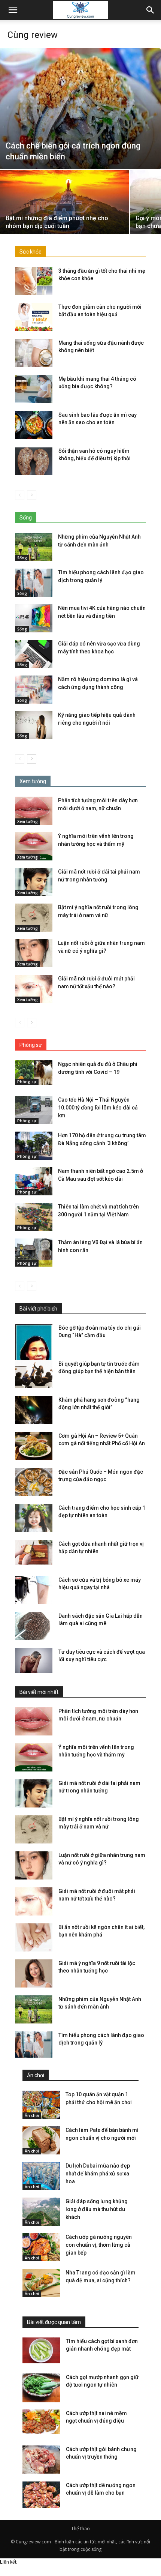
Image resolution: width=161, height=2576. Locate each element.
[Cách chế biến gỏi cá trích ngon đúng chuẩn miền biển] (80, 109)
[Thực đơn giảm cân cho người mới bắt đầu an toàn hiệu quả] (34, 317)
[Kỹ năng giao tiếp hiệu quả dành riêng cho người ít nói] (34, 725)
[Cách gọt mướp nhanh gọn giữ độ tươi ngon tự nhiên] (41, 2388)
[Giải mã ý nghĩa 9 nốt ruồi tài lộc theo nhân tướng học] (34, 1973)
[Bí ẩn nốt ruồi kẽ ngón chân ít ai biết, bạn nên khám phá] (34, 1937)
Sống (22, 558)
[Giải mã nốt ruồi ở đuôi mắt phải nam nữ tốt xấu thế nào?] (34, 989)
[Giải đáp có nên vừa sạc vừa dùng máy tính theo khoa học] (34, 654)
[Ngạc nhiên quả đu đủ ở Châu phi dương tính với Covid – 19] (34, 1073)
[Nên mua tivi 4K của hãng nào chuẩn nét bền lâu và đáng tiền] (34, 618)
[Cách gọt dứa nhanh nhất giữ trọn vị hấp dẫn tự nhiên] (34, 1553)
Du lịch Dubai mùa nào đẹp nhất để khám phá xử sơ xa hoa (98, 2174)
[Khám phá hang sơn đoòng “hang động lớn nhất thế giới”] (34, 1410)
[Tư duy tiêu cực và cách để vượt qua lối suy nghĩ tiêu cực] (34, 1661)
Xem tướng (28, 821)
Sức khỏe (31, 252)
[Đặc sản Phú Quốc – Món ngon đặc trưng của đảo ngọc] (34, 1482)
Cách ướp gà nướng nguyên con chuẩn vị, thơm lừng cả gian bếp (99, 2245)
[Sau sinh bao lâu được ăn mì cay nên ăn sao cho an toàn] (34, 425)
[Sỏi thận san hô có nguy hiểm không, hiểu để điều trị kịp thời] (34, 461)
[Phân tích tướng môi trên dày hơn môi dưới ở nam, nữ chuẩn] (34, 811)
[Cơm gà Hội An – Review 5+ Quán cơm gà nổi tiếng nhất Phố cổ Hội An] (34, 1446)
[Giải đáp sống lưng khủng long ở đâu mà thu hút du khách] (41, 2212)
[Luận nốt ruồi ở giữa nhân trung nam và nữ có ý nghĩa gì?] (34, 953)
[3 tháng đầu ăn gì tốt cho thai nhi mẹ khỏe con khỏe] (34, 281)
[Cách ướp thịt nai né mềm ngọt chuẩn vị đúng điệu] (41, 2422)
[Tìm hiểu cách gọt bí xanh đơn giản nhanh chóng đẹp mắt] (41, 2350)
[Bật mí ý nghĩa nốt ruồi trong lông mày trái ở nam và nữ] (34, 918)
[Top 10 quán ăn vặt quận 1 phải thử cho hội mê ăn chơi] (41, 2105)
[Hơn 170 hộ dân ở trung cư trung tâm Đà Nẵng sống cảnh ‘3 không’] (34, 1146)
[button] (151, 10)
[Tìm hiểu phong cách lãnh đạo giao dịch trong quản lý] (34, 583)
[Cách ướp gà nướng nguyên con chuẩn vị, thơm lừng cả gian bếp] (41, 2247)
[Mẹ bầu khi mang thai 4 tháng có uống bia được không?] (34, 389)
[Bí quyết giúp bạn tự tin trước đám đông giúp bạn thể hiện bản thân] (34, 1374)
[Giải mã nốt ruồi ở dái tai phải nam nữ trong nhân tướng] (34, 882)
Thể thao (80, 2529)
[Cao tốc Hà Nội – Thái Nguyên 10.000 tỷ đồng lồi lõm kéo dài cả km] (34, 1110)
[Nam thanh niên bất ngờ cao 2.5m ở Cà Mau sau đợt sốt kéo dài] (34, 1181)
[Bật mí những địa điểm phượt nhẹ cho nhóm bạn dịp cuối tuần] (64, 219)
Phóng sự (27, 1082)
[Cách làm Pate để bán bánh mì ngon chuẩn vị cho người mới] (41, 2140)
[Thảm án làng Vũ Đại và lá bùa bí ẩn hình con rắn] (34, 1253)
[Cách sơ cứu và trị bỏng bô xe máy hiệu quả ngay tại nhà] (34, 1590)
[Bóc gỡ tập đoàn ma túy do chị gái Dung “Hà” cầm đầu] (34, 1352)
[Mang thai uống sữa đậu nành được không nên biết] (34, 353)
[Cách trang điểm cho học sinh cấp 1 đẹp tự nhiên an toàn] (34, 1518)
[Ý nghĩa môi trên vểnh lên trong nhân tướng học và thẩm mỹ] (34, 846)
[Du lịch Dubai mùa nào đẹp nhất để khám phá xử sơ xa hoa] (41, 2176)
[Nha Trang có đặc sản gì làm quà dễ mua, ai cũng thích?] (41, 2283)
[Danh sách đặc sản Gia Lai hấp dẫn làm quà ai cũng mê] (34, 1626)
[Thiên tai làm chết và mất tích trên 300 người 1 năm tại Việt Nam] (34, 1217)
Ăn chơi (32, 2115)
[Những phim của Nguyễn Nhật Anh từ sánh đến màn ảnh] (34, 547)
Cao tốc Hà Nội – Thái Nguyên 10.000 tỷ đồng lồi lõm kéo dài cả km (98, 1108)
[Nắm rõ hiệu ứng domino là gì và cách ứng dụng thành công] (34, 690)
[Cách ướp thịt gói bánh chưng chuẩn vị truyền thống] (41, 2460)
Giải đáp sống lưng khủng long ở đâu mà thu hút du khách (97, 2209)
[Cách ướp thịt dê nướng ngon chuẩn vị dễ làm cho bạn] (41, 2496)
